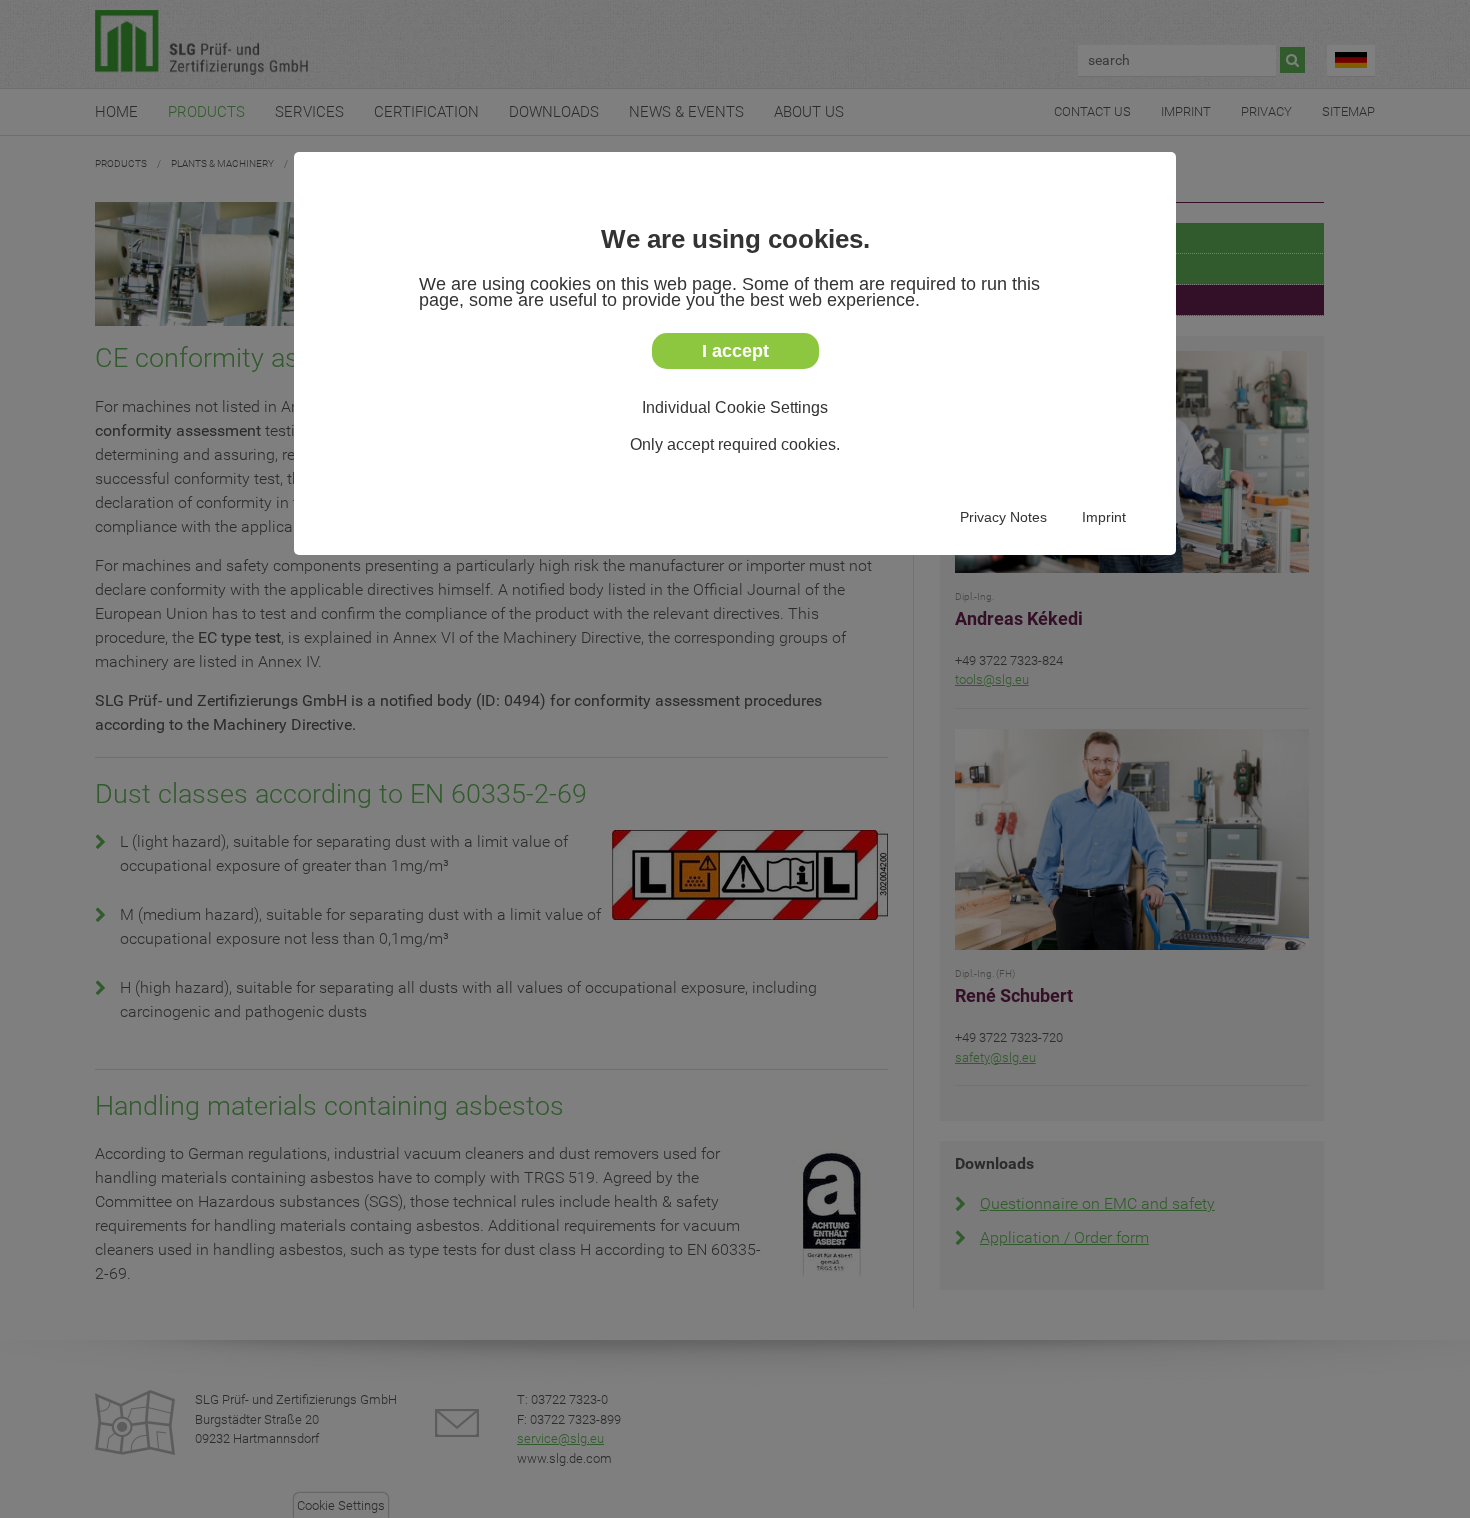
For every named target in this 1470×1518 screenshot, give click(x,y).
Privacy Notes (1003, 517)
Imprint (1104, 517)
